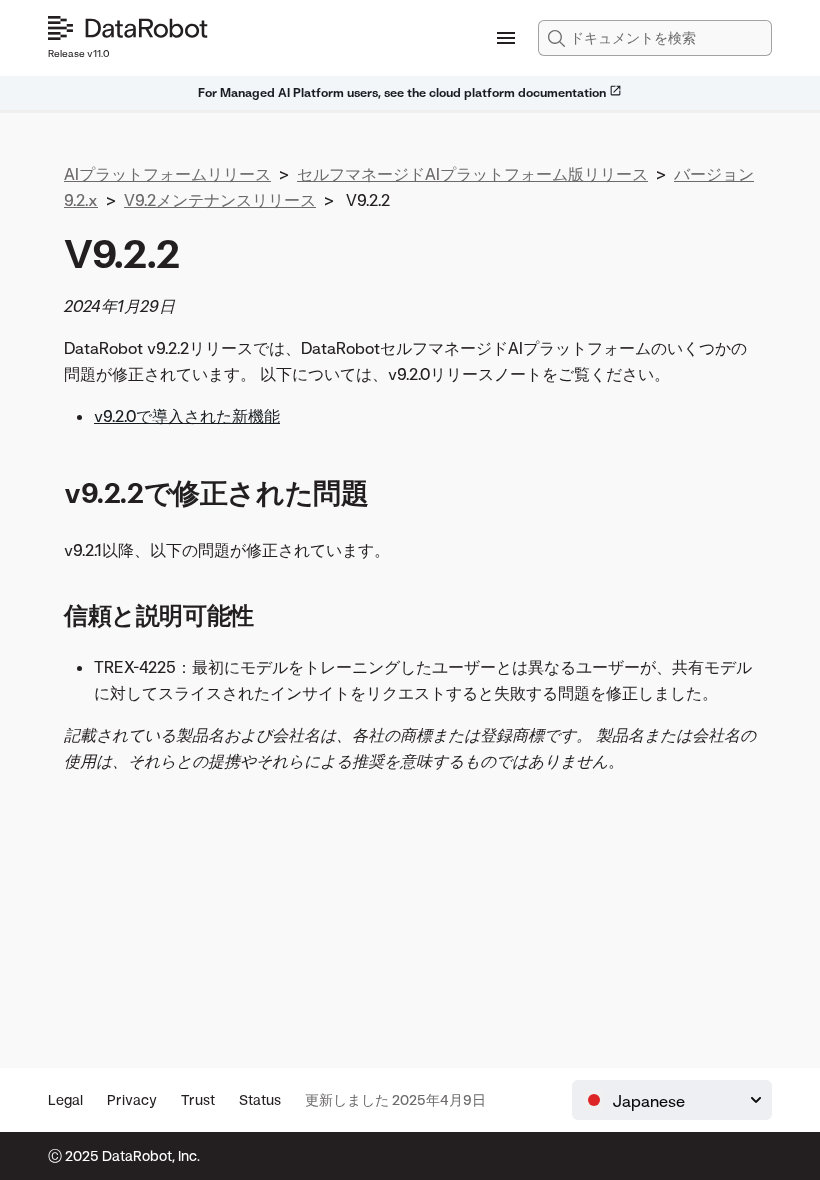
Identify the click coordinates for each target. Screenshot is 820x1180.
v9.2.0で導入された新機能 (187, 416)
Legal (65, 1099)
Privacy (132, 1099)
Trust (198, 1099)
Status (260, 1099)
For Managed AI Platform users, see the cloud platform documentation (403, 92)
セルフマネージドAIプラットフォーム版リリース (472, 174)
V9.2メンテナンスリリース (220, 200)
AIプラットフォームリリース (167, 174)
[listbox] (672, 1100)
